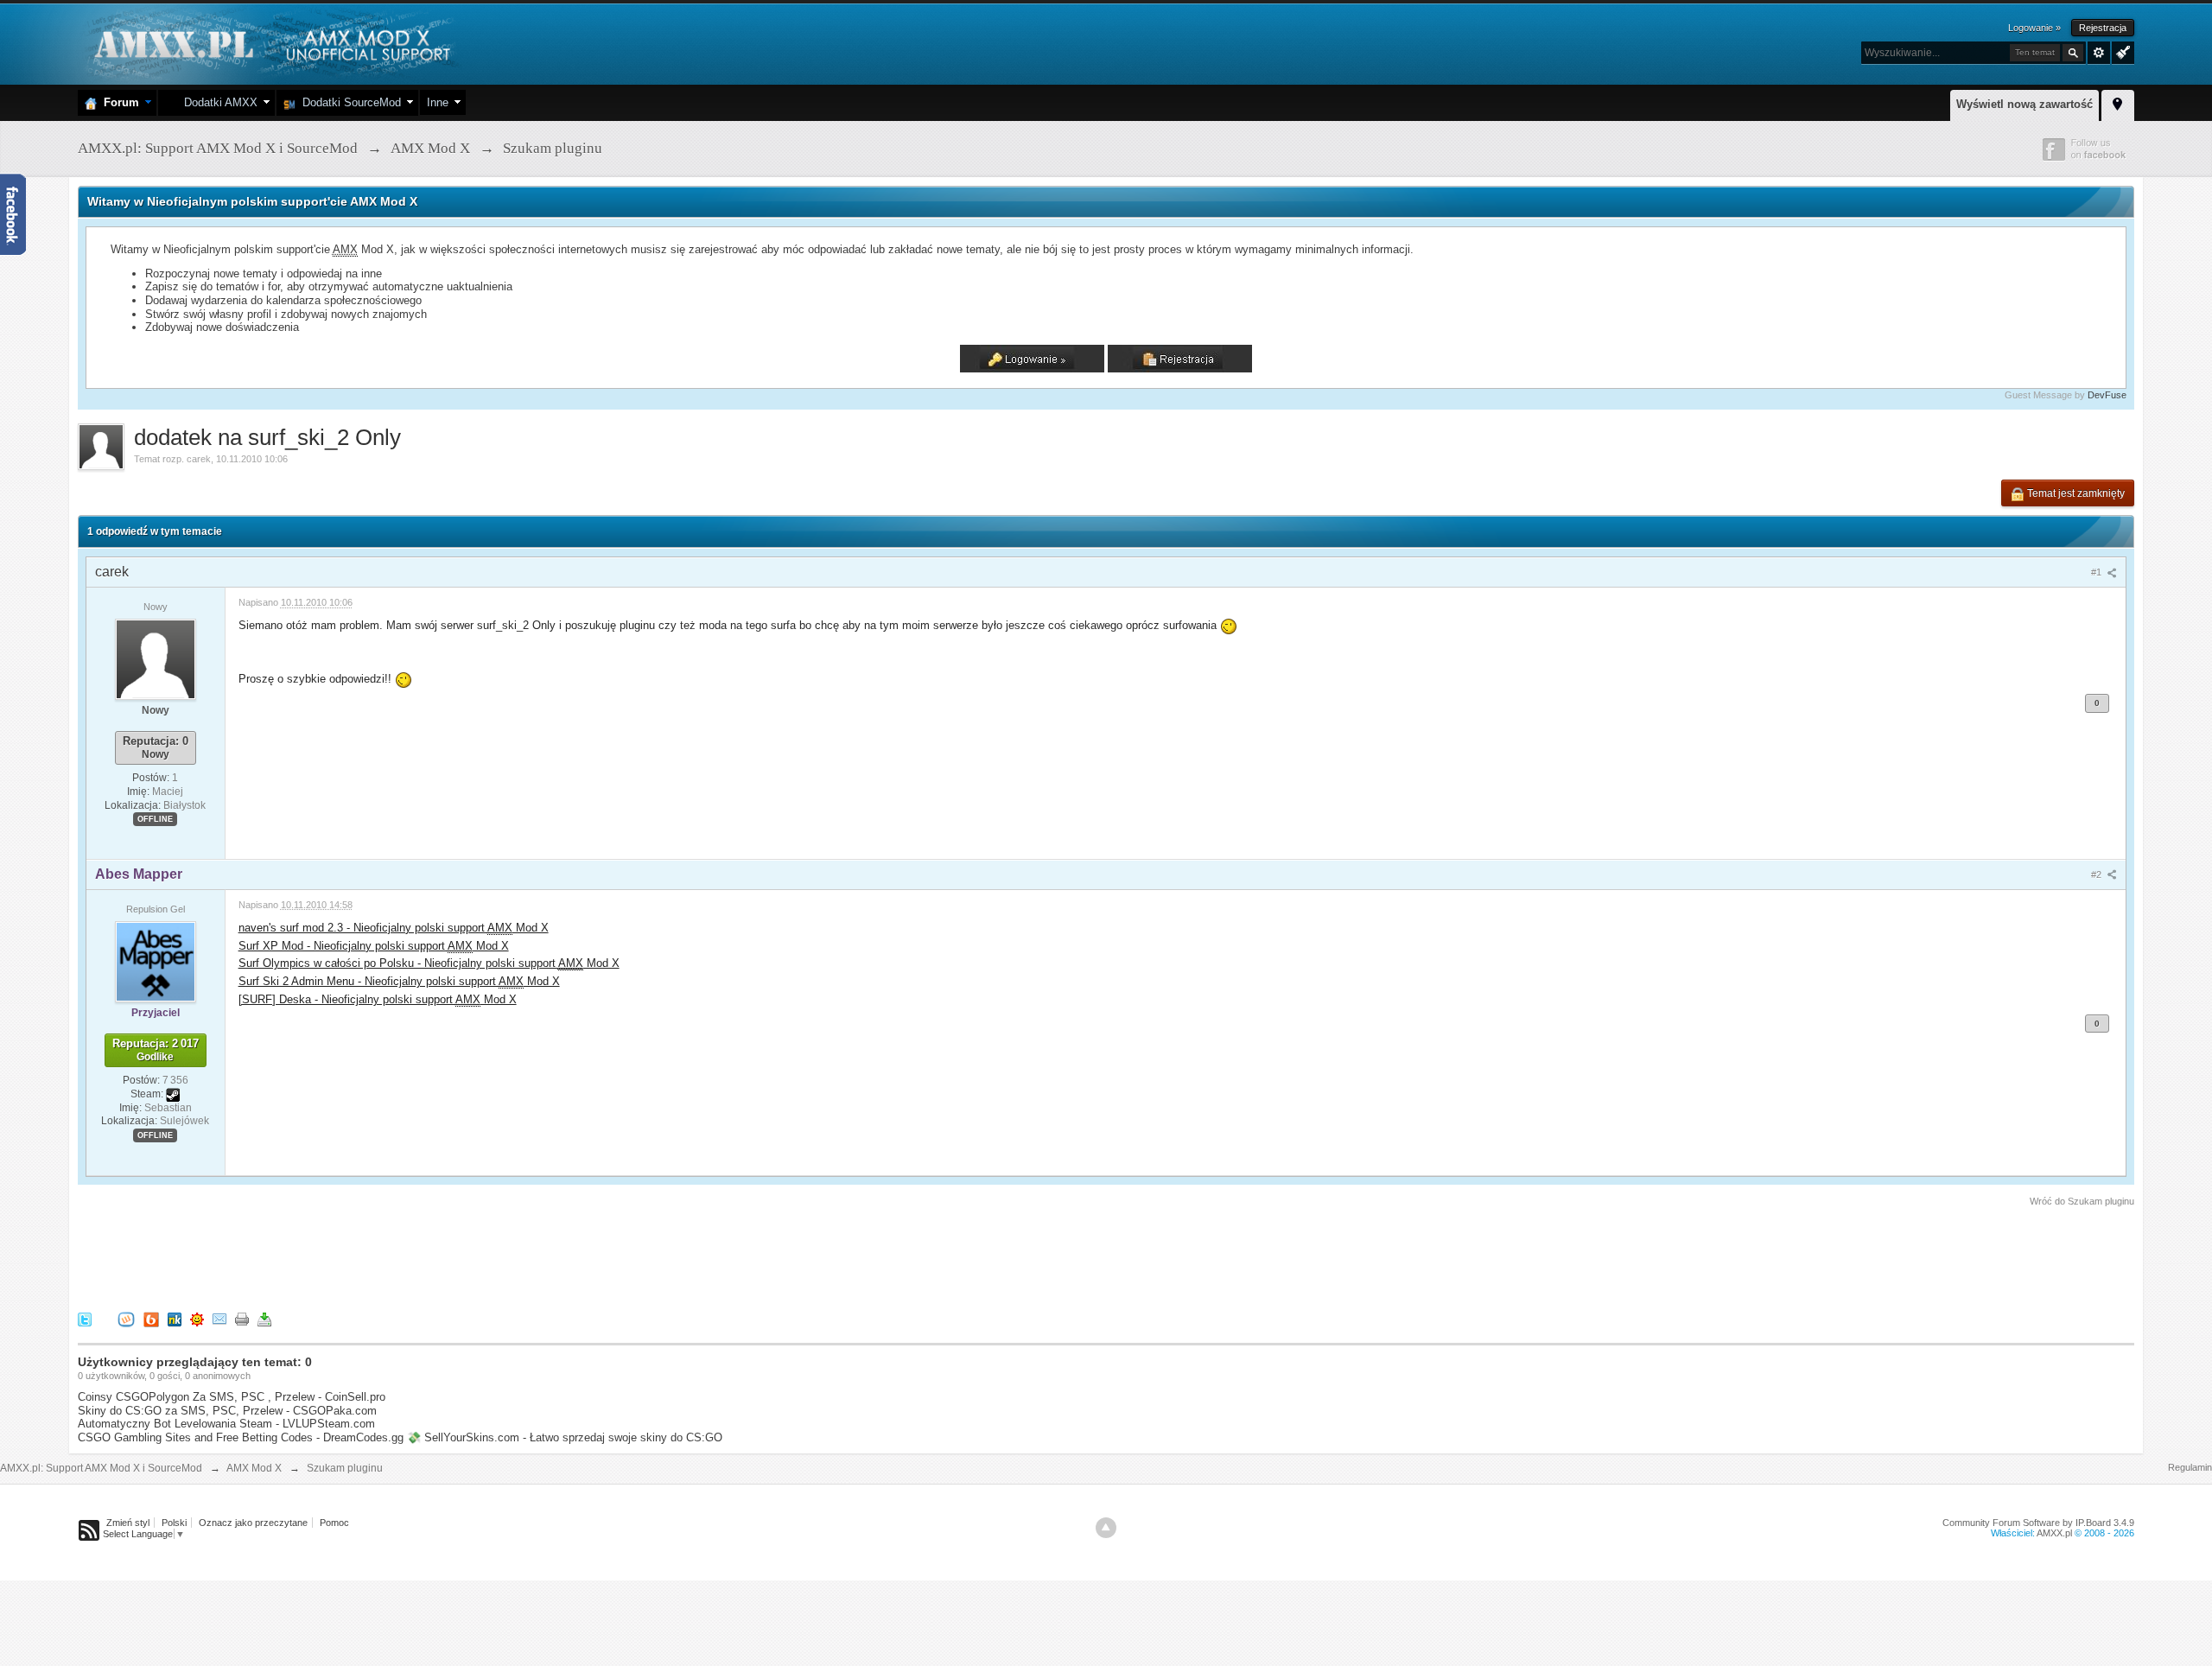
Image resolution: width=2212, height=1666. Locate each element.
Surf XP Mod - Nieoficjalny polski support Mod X (374, 946)
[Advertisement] (392, 1256)
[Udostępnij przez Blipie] (151, 1319)
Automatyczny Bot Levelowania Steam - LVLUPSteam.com (226, 1424)
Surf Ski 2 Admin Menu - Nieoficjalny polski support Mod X (399, 981)
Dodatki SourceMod (348, 102)
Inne (438, 102)
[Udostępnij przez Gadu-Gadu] (197, 1319)
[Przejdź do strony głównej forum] (270, 43)
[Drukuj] (242, 1319)
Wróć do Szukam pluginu (2082, 1201)
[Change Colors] (2121, 51)
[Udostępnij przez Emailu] (219, 1319)
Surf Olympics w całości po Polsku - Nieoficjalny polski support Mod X (429, 963)
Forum (118, 102)
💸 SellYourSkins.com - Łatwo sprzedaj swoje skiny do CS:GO (565, 1437)
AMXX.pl (2054, 1533)
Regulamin (2190, 1467)
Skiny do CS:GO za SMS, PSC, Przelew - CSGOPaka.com (227, 1411)
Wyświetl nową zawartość (2024, 104)
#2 (2098, 874)
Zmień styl (128, 1523)
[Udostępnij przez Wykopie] (126, 1319)
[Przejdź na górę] (1106, 1528)
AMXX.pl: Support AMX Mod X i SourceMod (101, 1468)
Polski (174, 1523)
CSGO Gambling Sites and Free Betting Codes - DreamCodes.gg (241, 1437)
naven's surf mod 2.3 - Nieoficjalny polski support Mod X (394, 928)
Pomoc (334, 1523)
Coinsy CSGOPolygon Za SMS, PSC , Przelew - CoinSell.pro (232, 1397)
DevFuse (2107, 395)
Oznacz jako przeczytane (253, 1523)
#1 (2098, 572)
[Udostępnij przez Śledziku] (175, 1319)
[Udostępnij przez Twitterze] (85, 1319)
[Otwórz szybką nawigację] (2118, 103)
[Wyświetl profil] (156, 658)
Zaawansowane (2099, 53)
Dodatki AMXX (217, 102)
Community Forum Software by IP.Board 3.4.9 (2038, 1523)
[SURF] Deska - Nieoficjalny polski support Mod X (378, 999)
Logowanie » (2034, 28)
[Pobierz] (264, 1319)
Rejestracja (2103, 28)
